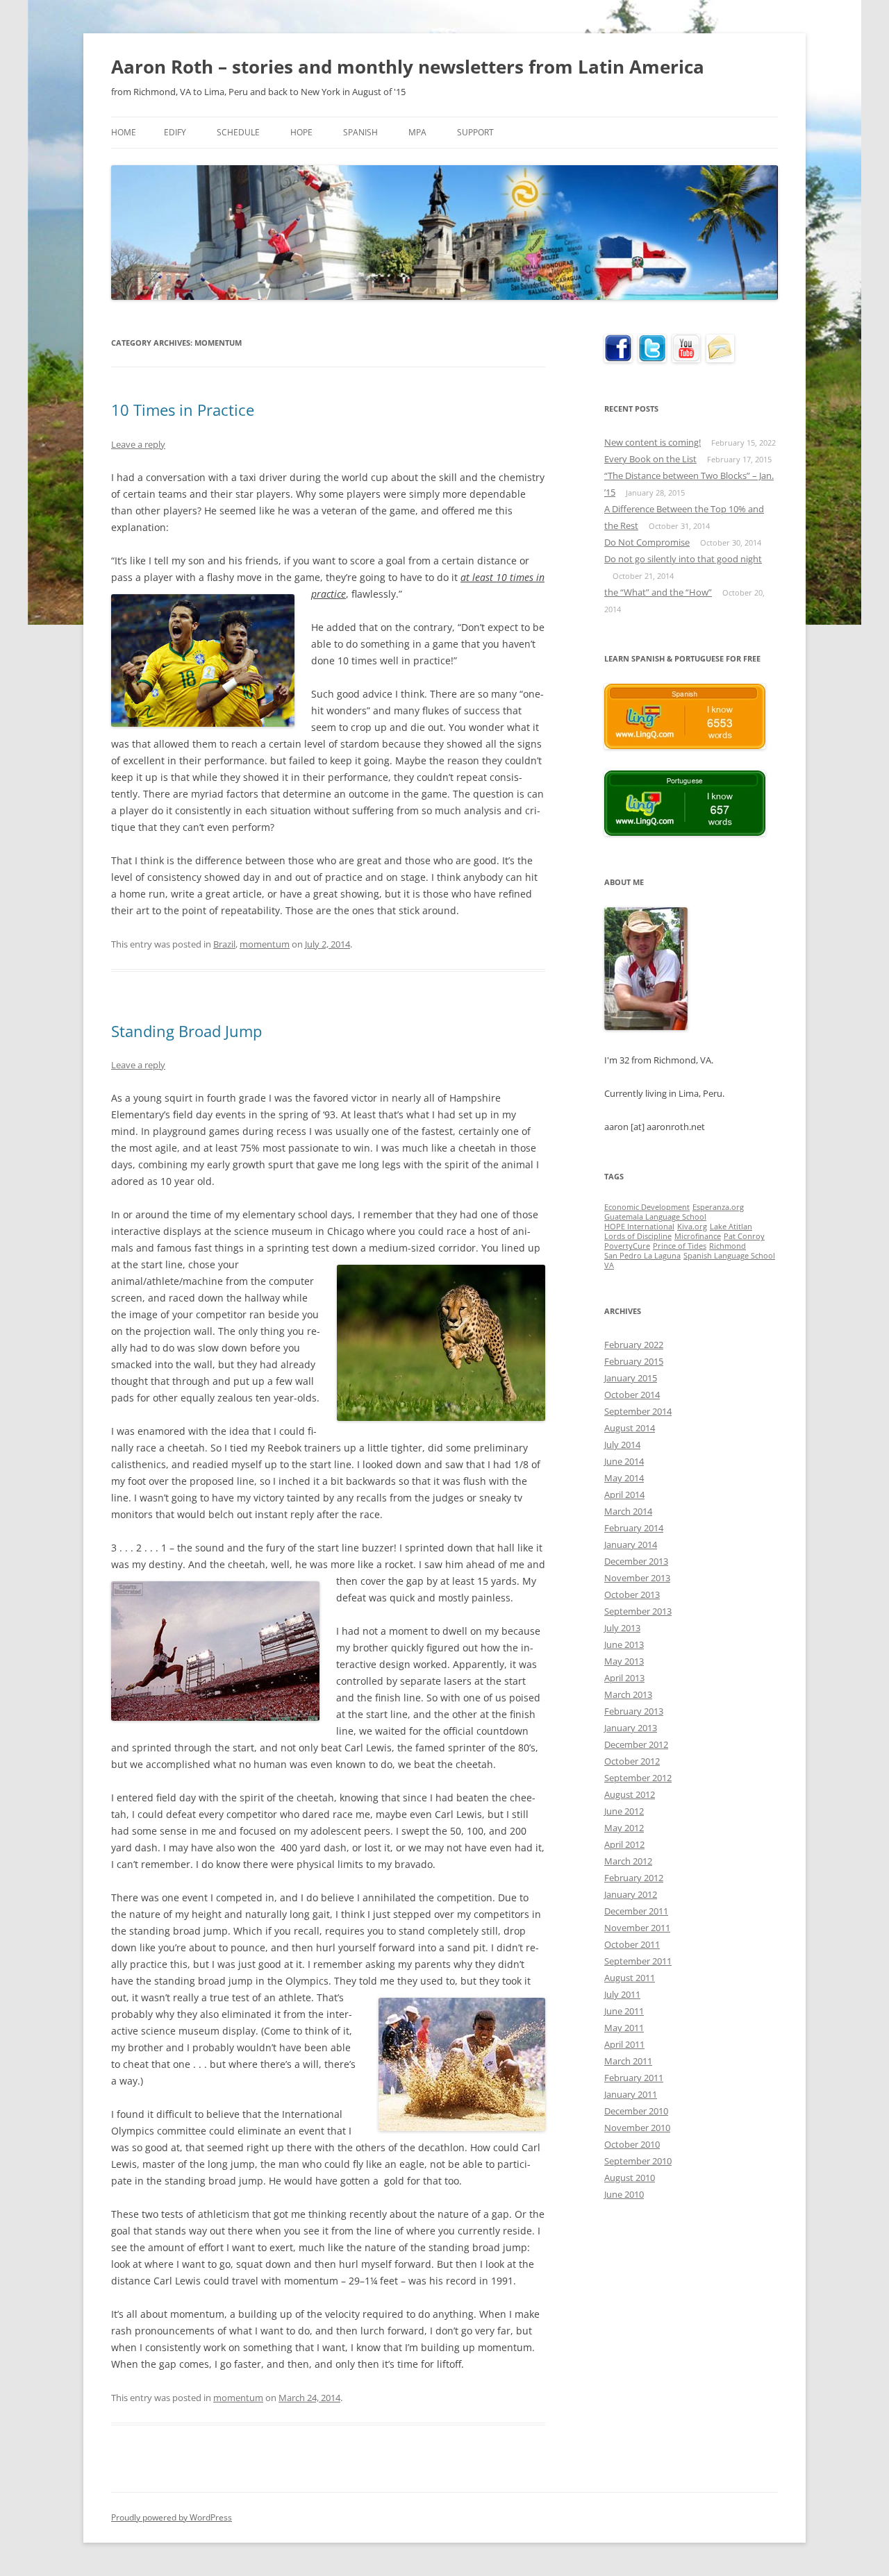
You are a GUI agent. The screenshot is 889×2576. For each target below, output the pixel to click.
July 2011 (622, 1994)
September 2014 (638, 1411)
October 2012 (632, 1761)
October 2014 (632, 1395)
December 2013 (636, 1561)
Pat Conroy (744, 1236)
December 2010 (636, 2111)
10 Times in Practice (183, 410)
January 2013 (631, 1728)
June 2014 (624, 1461)
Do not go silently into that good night (683, 559)
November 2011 (637, 1928)
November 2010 (637, 2128)
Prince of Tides (680, 1246)
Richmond (728, 1246)
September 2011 (638, 1961)
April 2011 (624, 2044)
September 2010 (638, 2161)
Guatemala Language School (655, 1217)
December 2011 (636, 1911)
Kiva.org (692, 1227)
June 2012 (624, 1811)
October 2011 (632, 1944)
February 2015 (634, 1361)
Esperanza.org (718, 1207)
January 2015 (631, 1378)
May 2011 (624, 2028)
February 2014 (634, 1528)
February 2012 (634, 1878)
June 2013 (624, 1644)
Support (475, 132)
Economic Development (647, 1207)
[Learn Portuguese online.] (685, 832)
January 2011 (631, 2094)
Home (124, 132)
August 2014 (630, 1428)
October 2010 (632, 2144)
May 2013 (624, 1661)
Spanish (360, 132)
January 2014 (631, 1544)
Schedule (238, 132)
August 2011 (630, 1978)
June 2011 (624, 2011)
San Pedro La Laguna (642, 1256)
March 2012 (628, 1861)
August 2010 (630, 2178)
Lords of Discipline (638, 1236)
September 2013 (638, 1611)
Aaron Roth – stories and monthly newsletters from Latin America (408, 67)
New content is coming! (653, 442)
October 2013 (632, 1594)
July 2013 (622, 1628)
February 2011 (634, 2078)
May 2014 (624, 1478)
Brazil (224, 944)
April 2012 (624, 1844)
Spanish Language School (729, 1256)
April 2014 (624, 1495)
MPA (417, 132)
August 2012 (630, 1794)
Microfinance (698, 1236)
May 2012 (624, 1828)
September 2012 (638, 1778)
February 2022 (634, 1345)
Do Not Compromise (647, 542)
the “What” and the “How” (658, 592)
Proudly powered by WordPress (172, 2517)
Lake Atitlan (731, 1227)
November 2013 (637, 1578)
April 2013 (624, 1678)
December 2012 (636, 1744)
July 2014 (622, 1445)
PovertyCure (627, 1246)
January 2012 (631, 1894)
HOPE (301, 132)
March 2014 (628, 1511)
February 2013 (634, 1711)
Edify (175, 132)
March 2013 (628, 1694)
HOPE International (639, 1227)
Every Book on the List (650, 459)
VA (609, 1265)
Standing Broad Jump (186, 1031)
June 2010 (624, 2194)
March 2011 (628, 2061)
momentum (265, 944)
